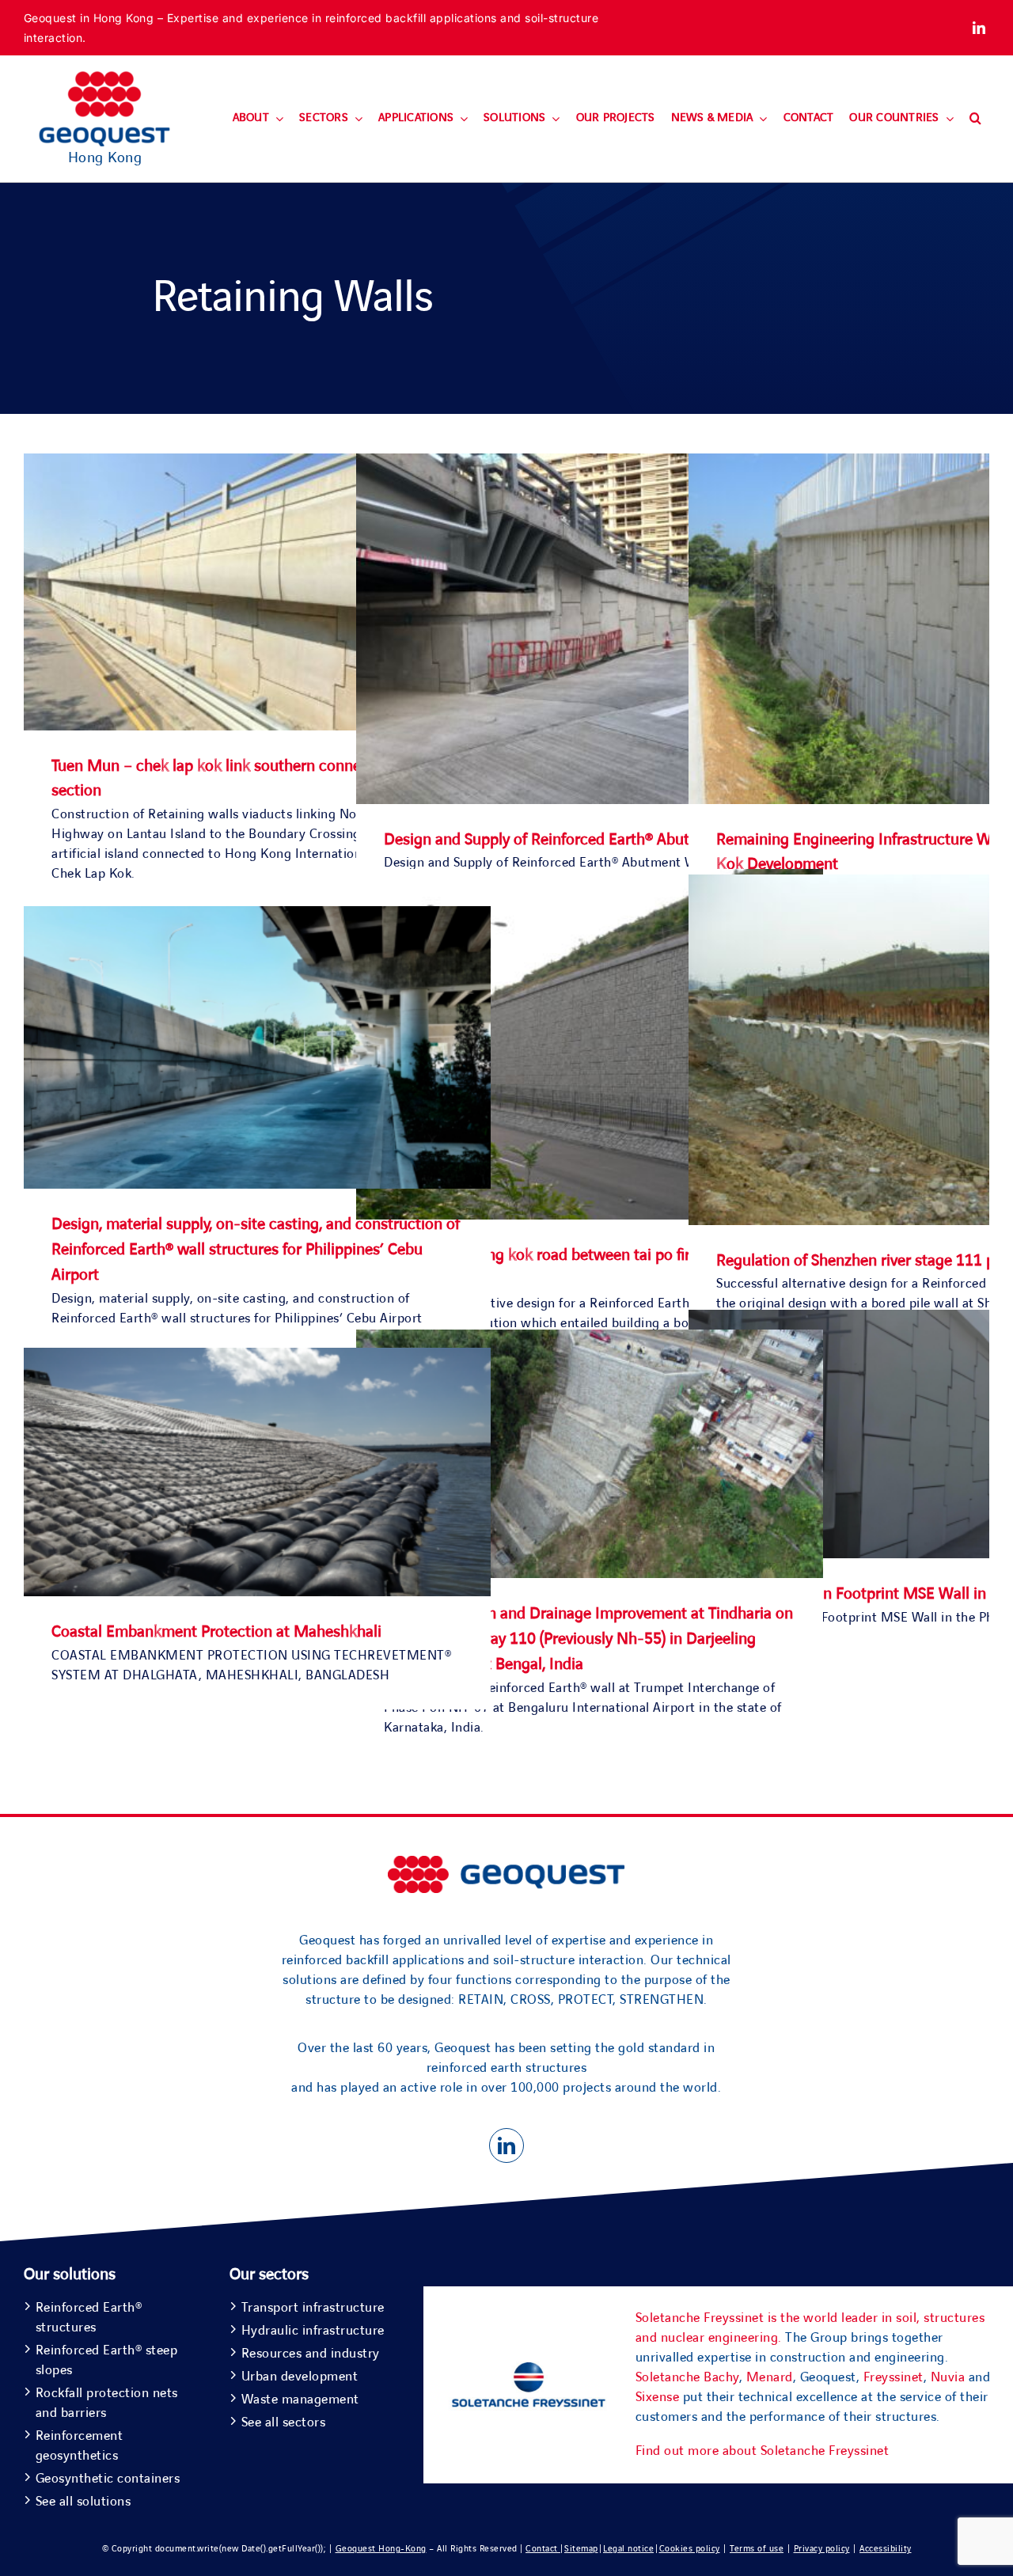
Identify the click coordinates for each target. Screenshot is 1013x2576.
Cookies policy (690, 2549)
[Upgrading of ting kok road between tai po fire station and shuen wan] (590, 878)
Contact (543, 2549)
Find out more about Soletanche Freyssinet (763, 2451)
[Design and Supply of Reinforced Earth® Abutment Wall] (590, 463)
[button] (975, 119)
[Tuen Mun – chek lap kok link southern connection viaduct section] (257, 463)
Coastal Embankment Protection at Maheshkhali (216, 1632)
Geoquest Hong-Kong (381, 2549)
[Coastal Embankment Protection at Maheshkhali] (257, 1357)
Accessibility (886, 2549)
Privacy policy (822, 2549)
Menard (770, 2377)
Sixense (658, 2397)
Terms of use (757, 2549)
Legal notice (628, 2549)
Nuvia (948, 2377)
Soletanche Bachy (687, 2377)
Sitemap (581, 2549)
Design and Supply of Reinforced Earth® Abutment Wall (572, 840)
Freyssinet (893, 2377)
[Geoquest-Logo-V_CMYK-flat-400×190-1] (104, 78)
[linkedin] (979, 28)
